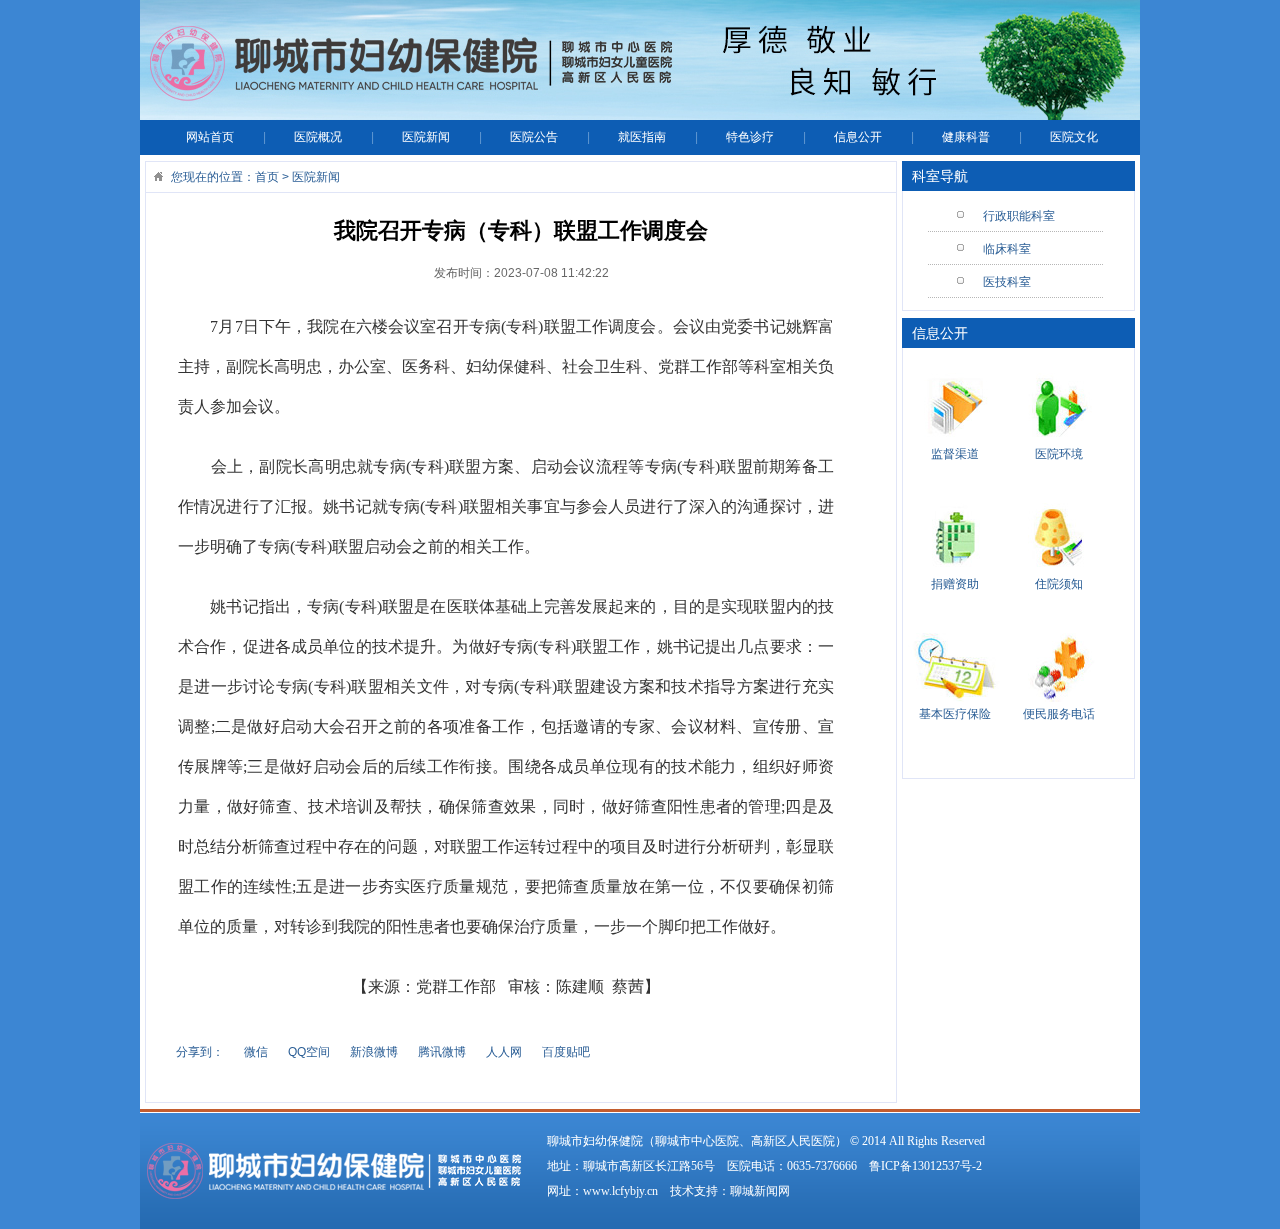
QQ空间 (309, 1052)
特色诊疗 (750, 137)
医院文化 (1074, 137)
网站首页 (210, 137)
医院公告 (534, 137)
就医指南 (642, 137)
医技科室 (1007, 282)
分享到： (200, 1052)
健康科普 (966, 137)
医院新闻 (426, 137)
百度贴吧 (566, 1052)
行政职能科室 (1019, 216)
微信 (256, 1052)
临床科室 (1007, 249)
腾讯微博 (442, 1052)
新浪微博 (374, 1052)
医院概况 (318, 137)
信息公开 (858, 137)
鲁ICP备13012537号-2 (925, 1166)
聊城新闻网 (760, 1191)
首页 (267, 177)
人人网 (504, 1052)
